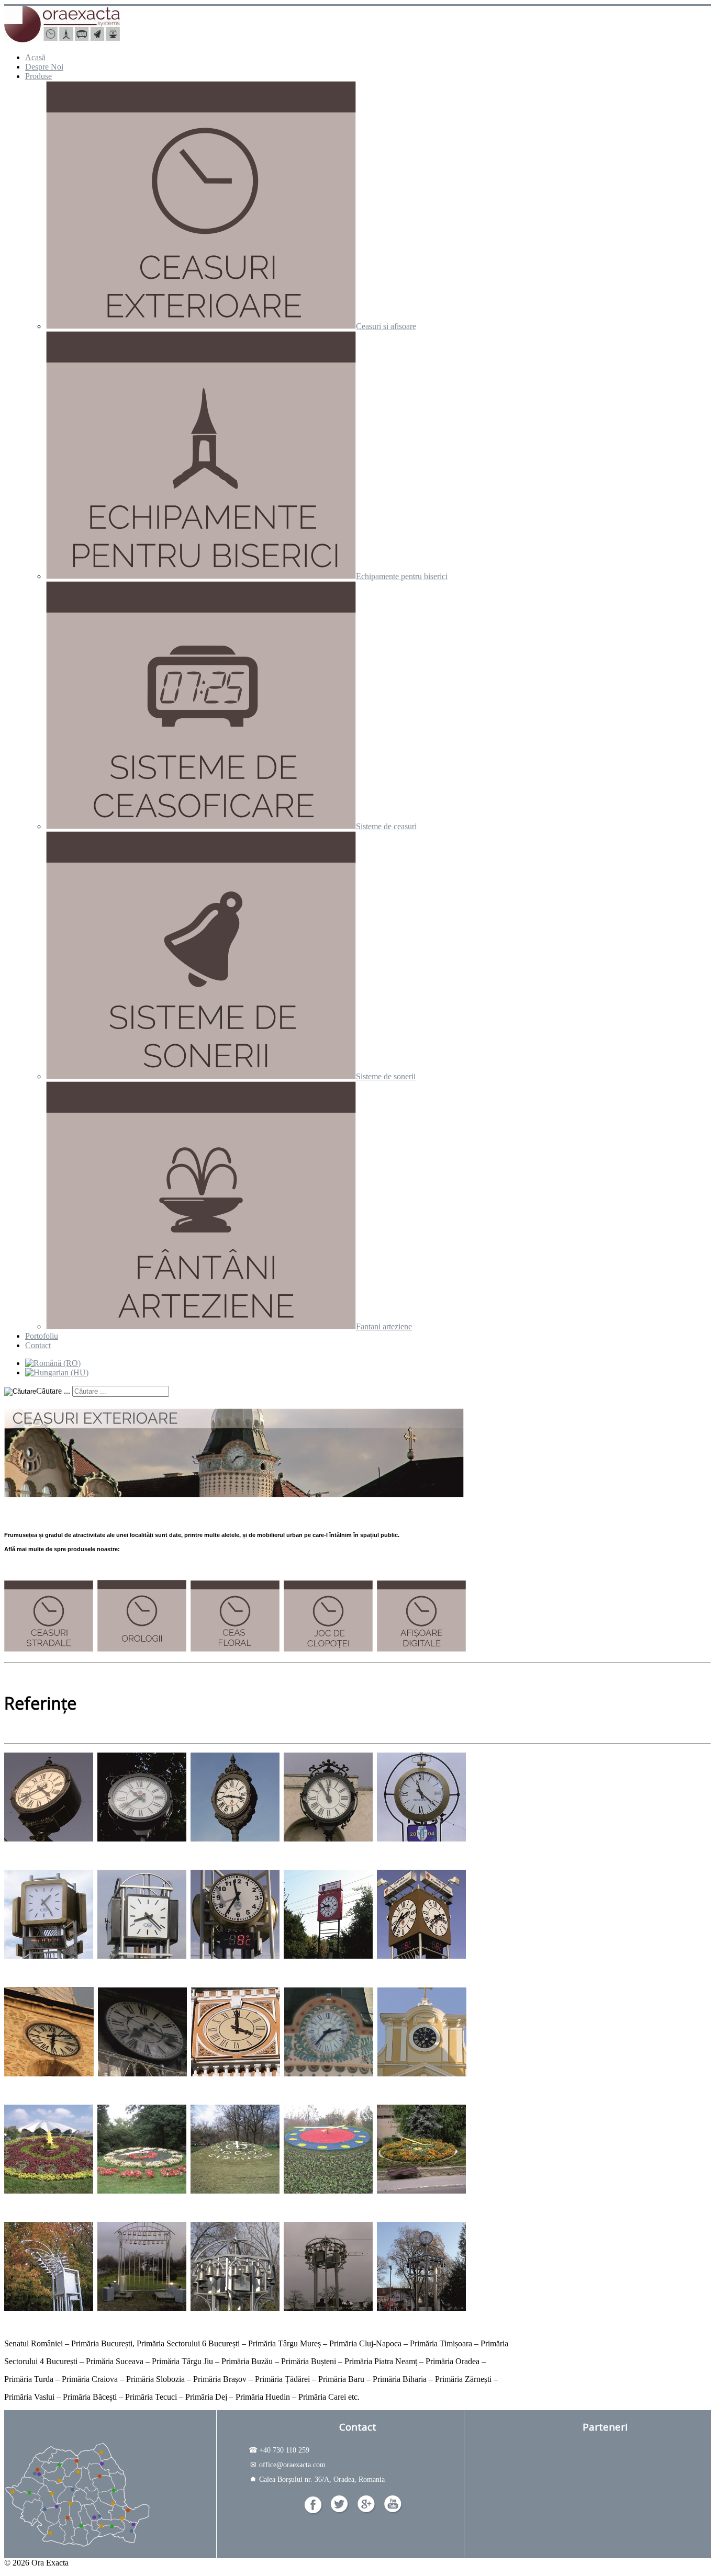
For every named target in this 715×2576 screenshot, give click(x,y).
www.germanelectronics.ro (605, 2450)
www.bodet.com (605, 2473)
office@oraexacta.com (288, 2465)
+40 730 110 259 (279, 2450)
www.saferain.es (605, 2495)
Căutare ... (53, 1391)
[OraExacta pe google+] (367, 2511)
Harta (110, 2427)
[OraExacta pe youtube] (393, 2511)
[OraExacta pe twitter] (340, 2511)
